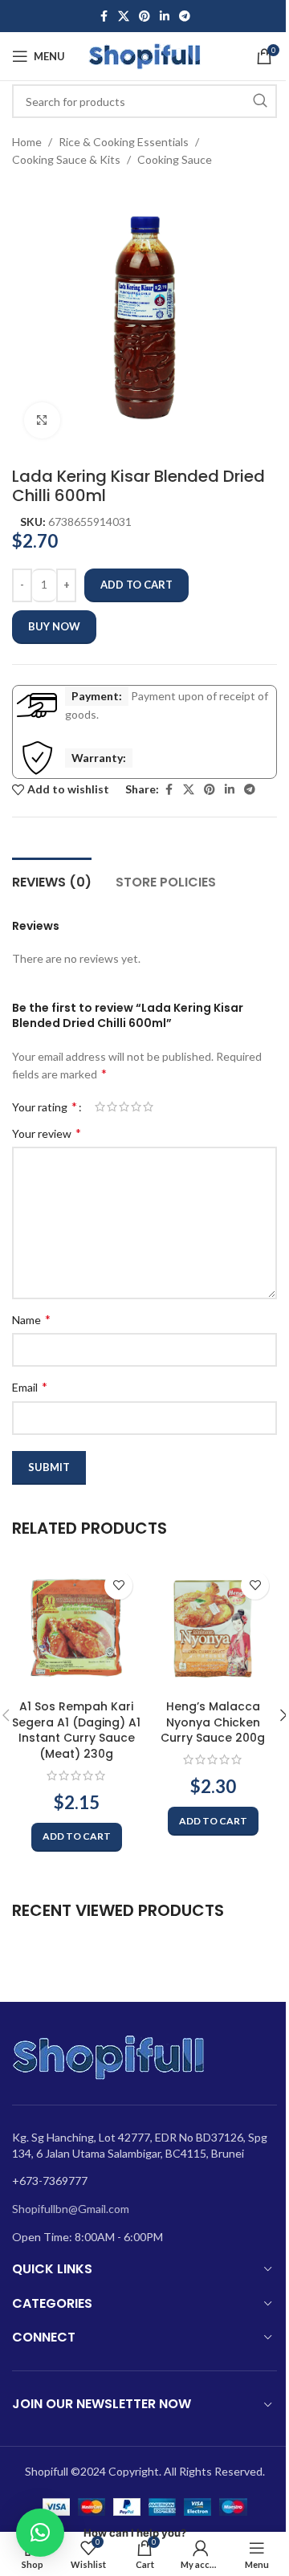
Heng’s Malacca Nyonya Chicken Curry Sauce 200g (213, 1722)
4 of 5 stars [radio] (136, 1107)
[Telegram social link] (185, 16)
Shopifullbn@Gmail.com (71, 2209)
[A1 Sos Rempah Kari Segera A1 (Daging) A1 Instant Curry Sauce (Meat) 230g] (76, 1628)
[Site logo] (144, 55)
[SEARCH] (260, 101)
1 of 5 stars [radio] (100, 1107)
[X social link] (124, 16)
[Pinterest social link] (144, 16)
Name (31, 1319)
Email (30, 1386)
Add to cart (136, 585)
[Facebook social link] (104, 16)
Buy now (54, 626)
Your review (47, 1133)
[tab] (52, 880)
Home (27, 142)
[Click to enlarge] (42, 420)
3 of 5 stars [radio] (124, 1107)
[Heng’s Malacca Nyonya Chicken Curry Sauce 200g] (213, 1628)
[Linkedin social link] (165, 16)
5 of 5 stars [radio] (148, 1107)
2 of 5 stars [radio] (112, 1107)
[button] (77, 1837)
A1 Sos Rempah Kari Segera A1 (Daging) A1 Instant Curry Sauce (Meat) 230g (76, 1730)
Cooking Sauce (175, 159)
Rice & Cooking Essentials (124, 142)
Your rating (45, 1107)
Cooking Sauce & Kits (66, 159)
